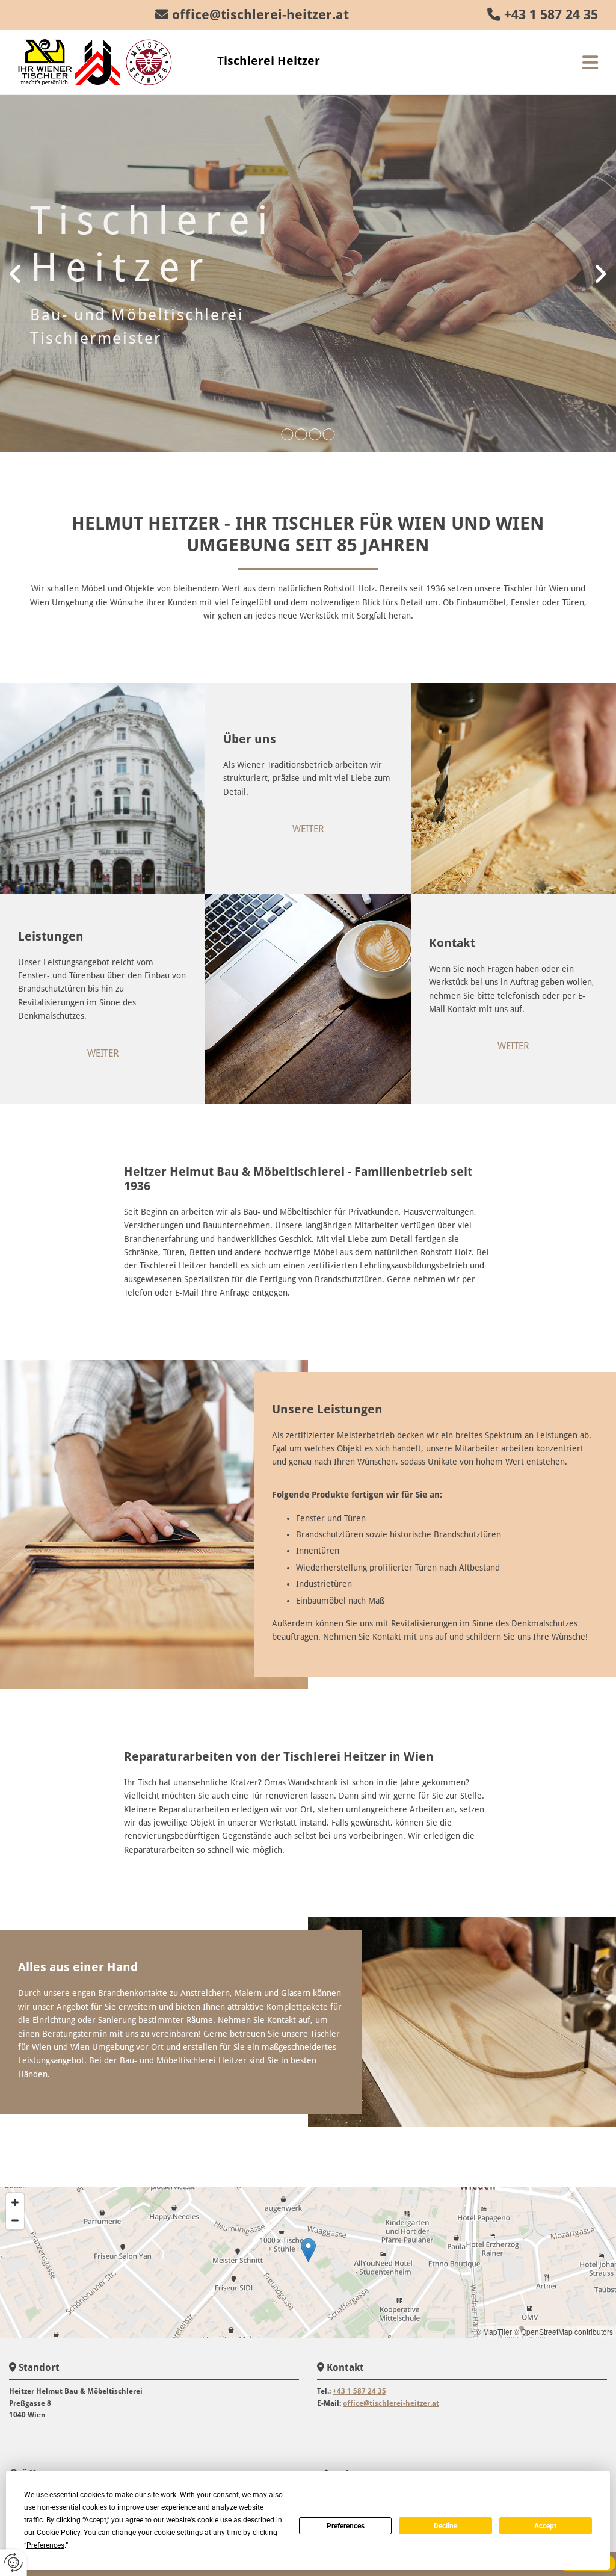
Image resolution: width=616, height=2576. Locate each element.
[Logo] (109, 62)
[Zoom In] (15, 2202)
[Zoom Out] (15, 2220)
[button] (507, 63)
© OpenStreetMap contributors (563, 2331)
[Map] (308, 2262)
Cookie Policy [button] (58, 2533)
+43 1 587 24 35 (551, 15)
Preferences (346, 2526)
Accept (545, 2526)
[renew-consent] (14, 2562)
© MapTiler (494, 2331)
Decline (445, 2526)
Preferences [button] (45, 2545)
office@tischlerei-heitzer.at (260, 15)
